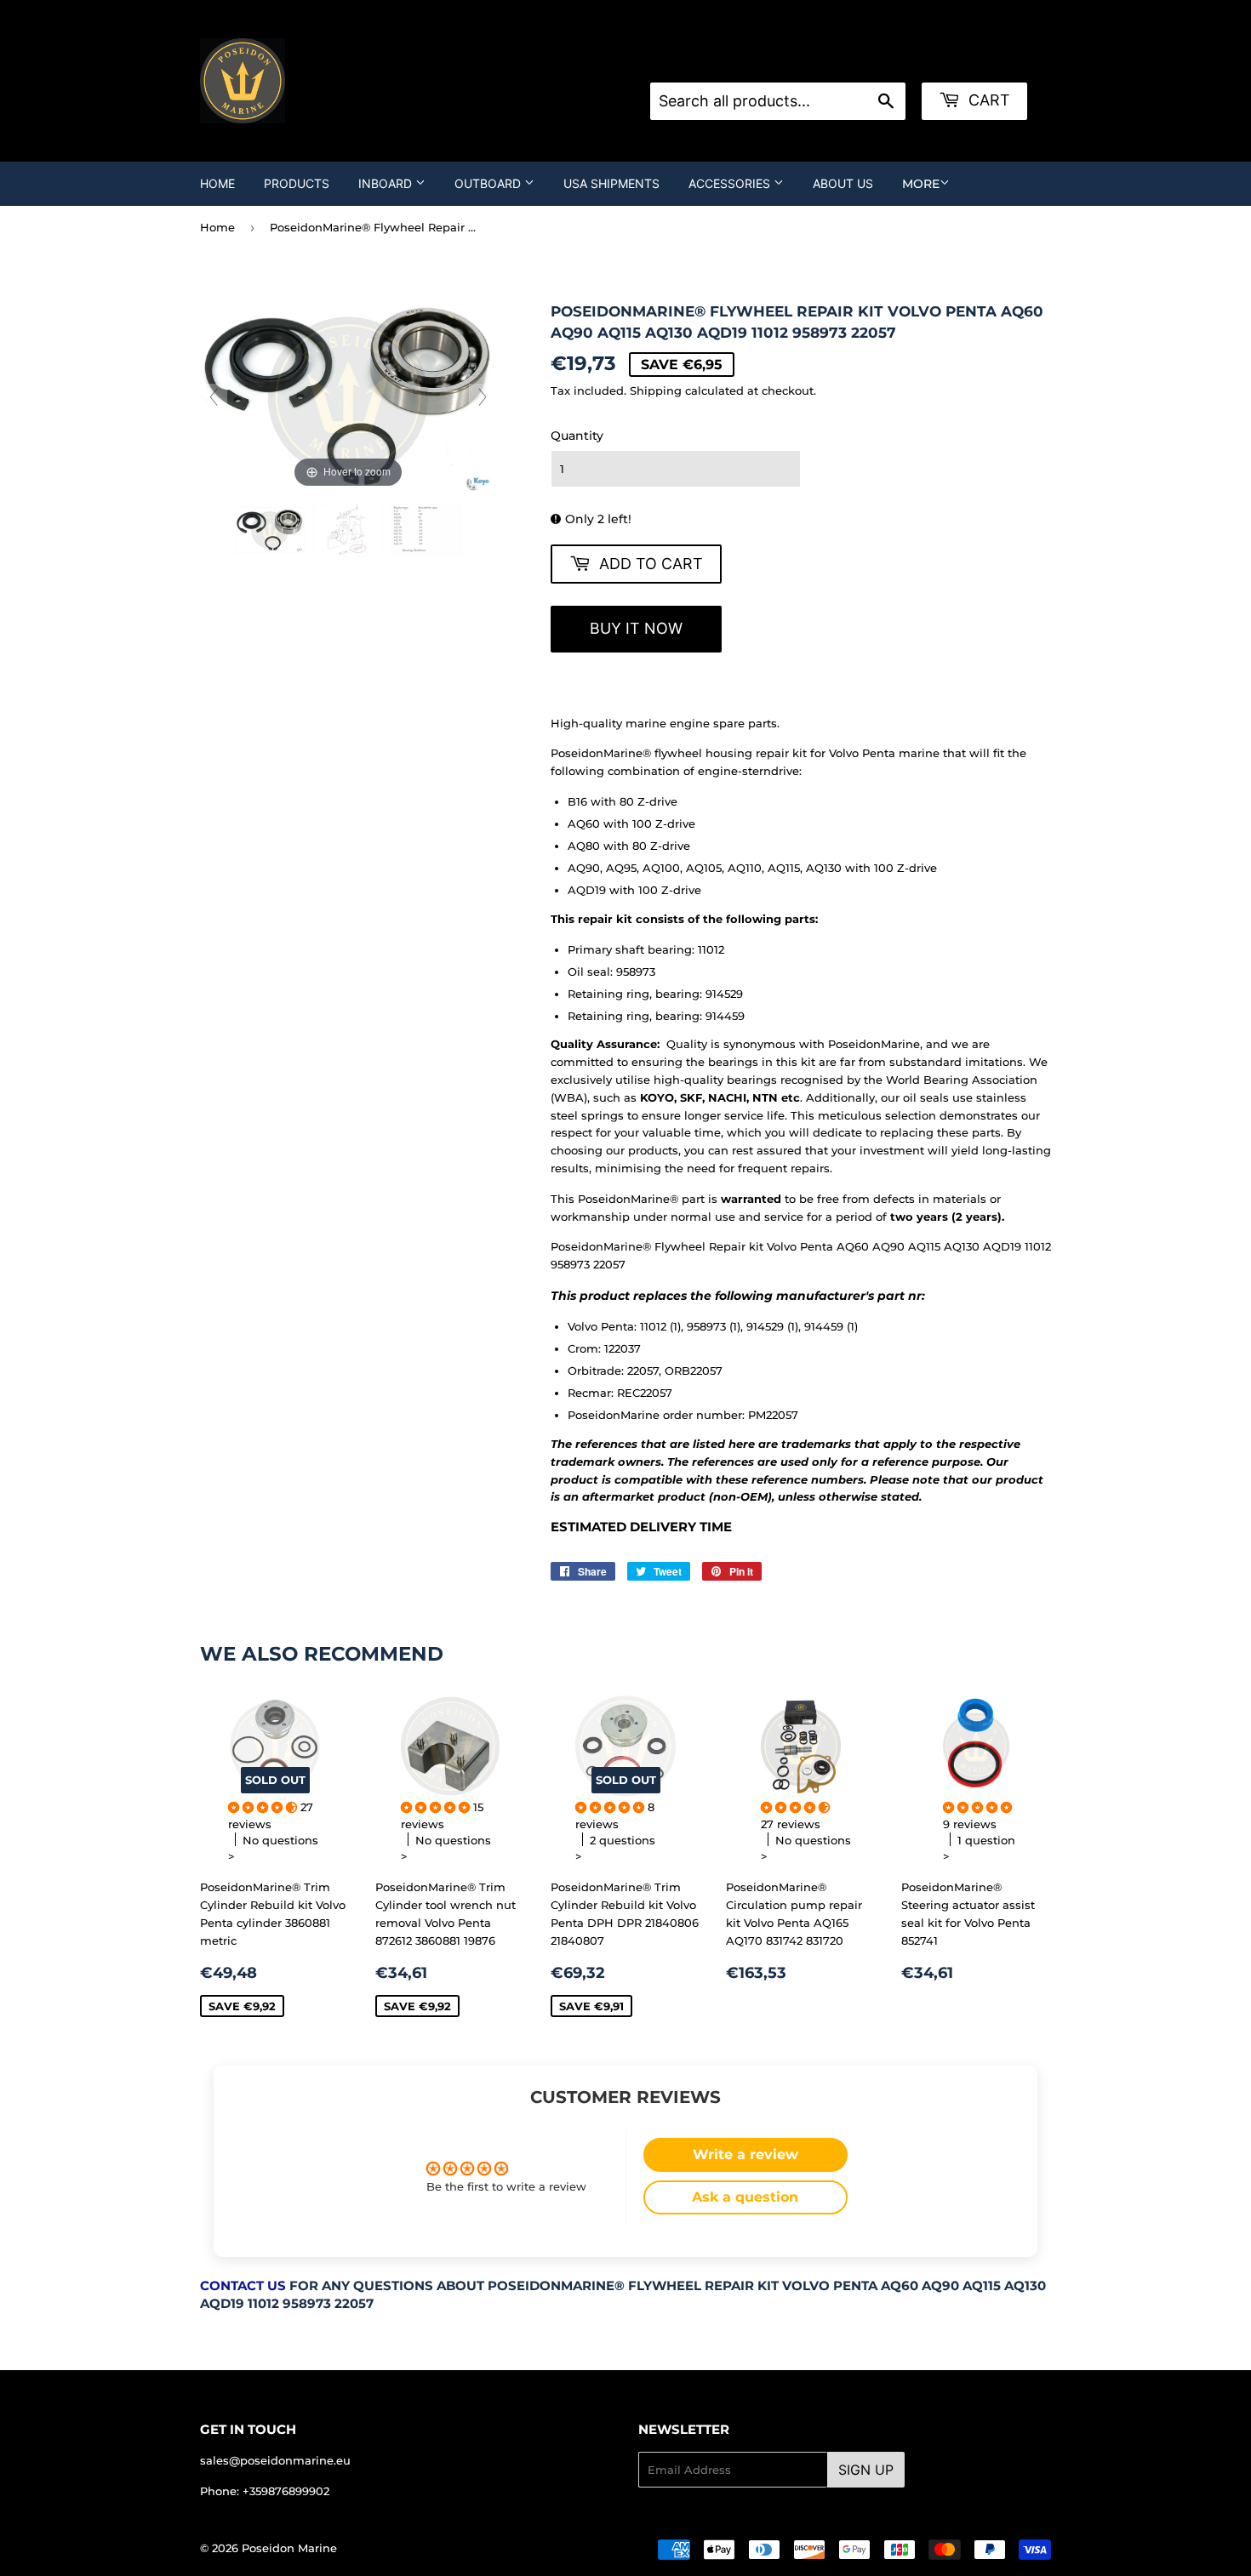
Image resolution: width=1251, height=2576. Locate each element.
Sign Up (866, 2470)
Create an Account (874, 61)
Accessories (731, 183)
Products (297, 183)
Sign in (786, 61)
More (921, 184)
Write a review (745, 2154)
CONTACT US (243, 2286)
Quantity (577, 436)
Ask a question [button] (745, 2197)
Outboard (489, 183)
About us (843, 183)
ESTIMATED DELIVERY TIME (641, 1527)
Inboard (387, 183)
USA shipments (611, 183)
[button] (264, 1807)
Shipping (656, 390)
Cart (987, 100)
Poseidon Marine (289, 2548)
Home (217, 183)
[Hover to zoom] (348, 396)
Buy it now (636, 628)
